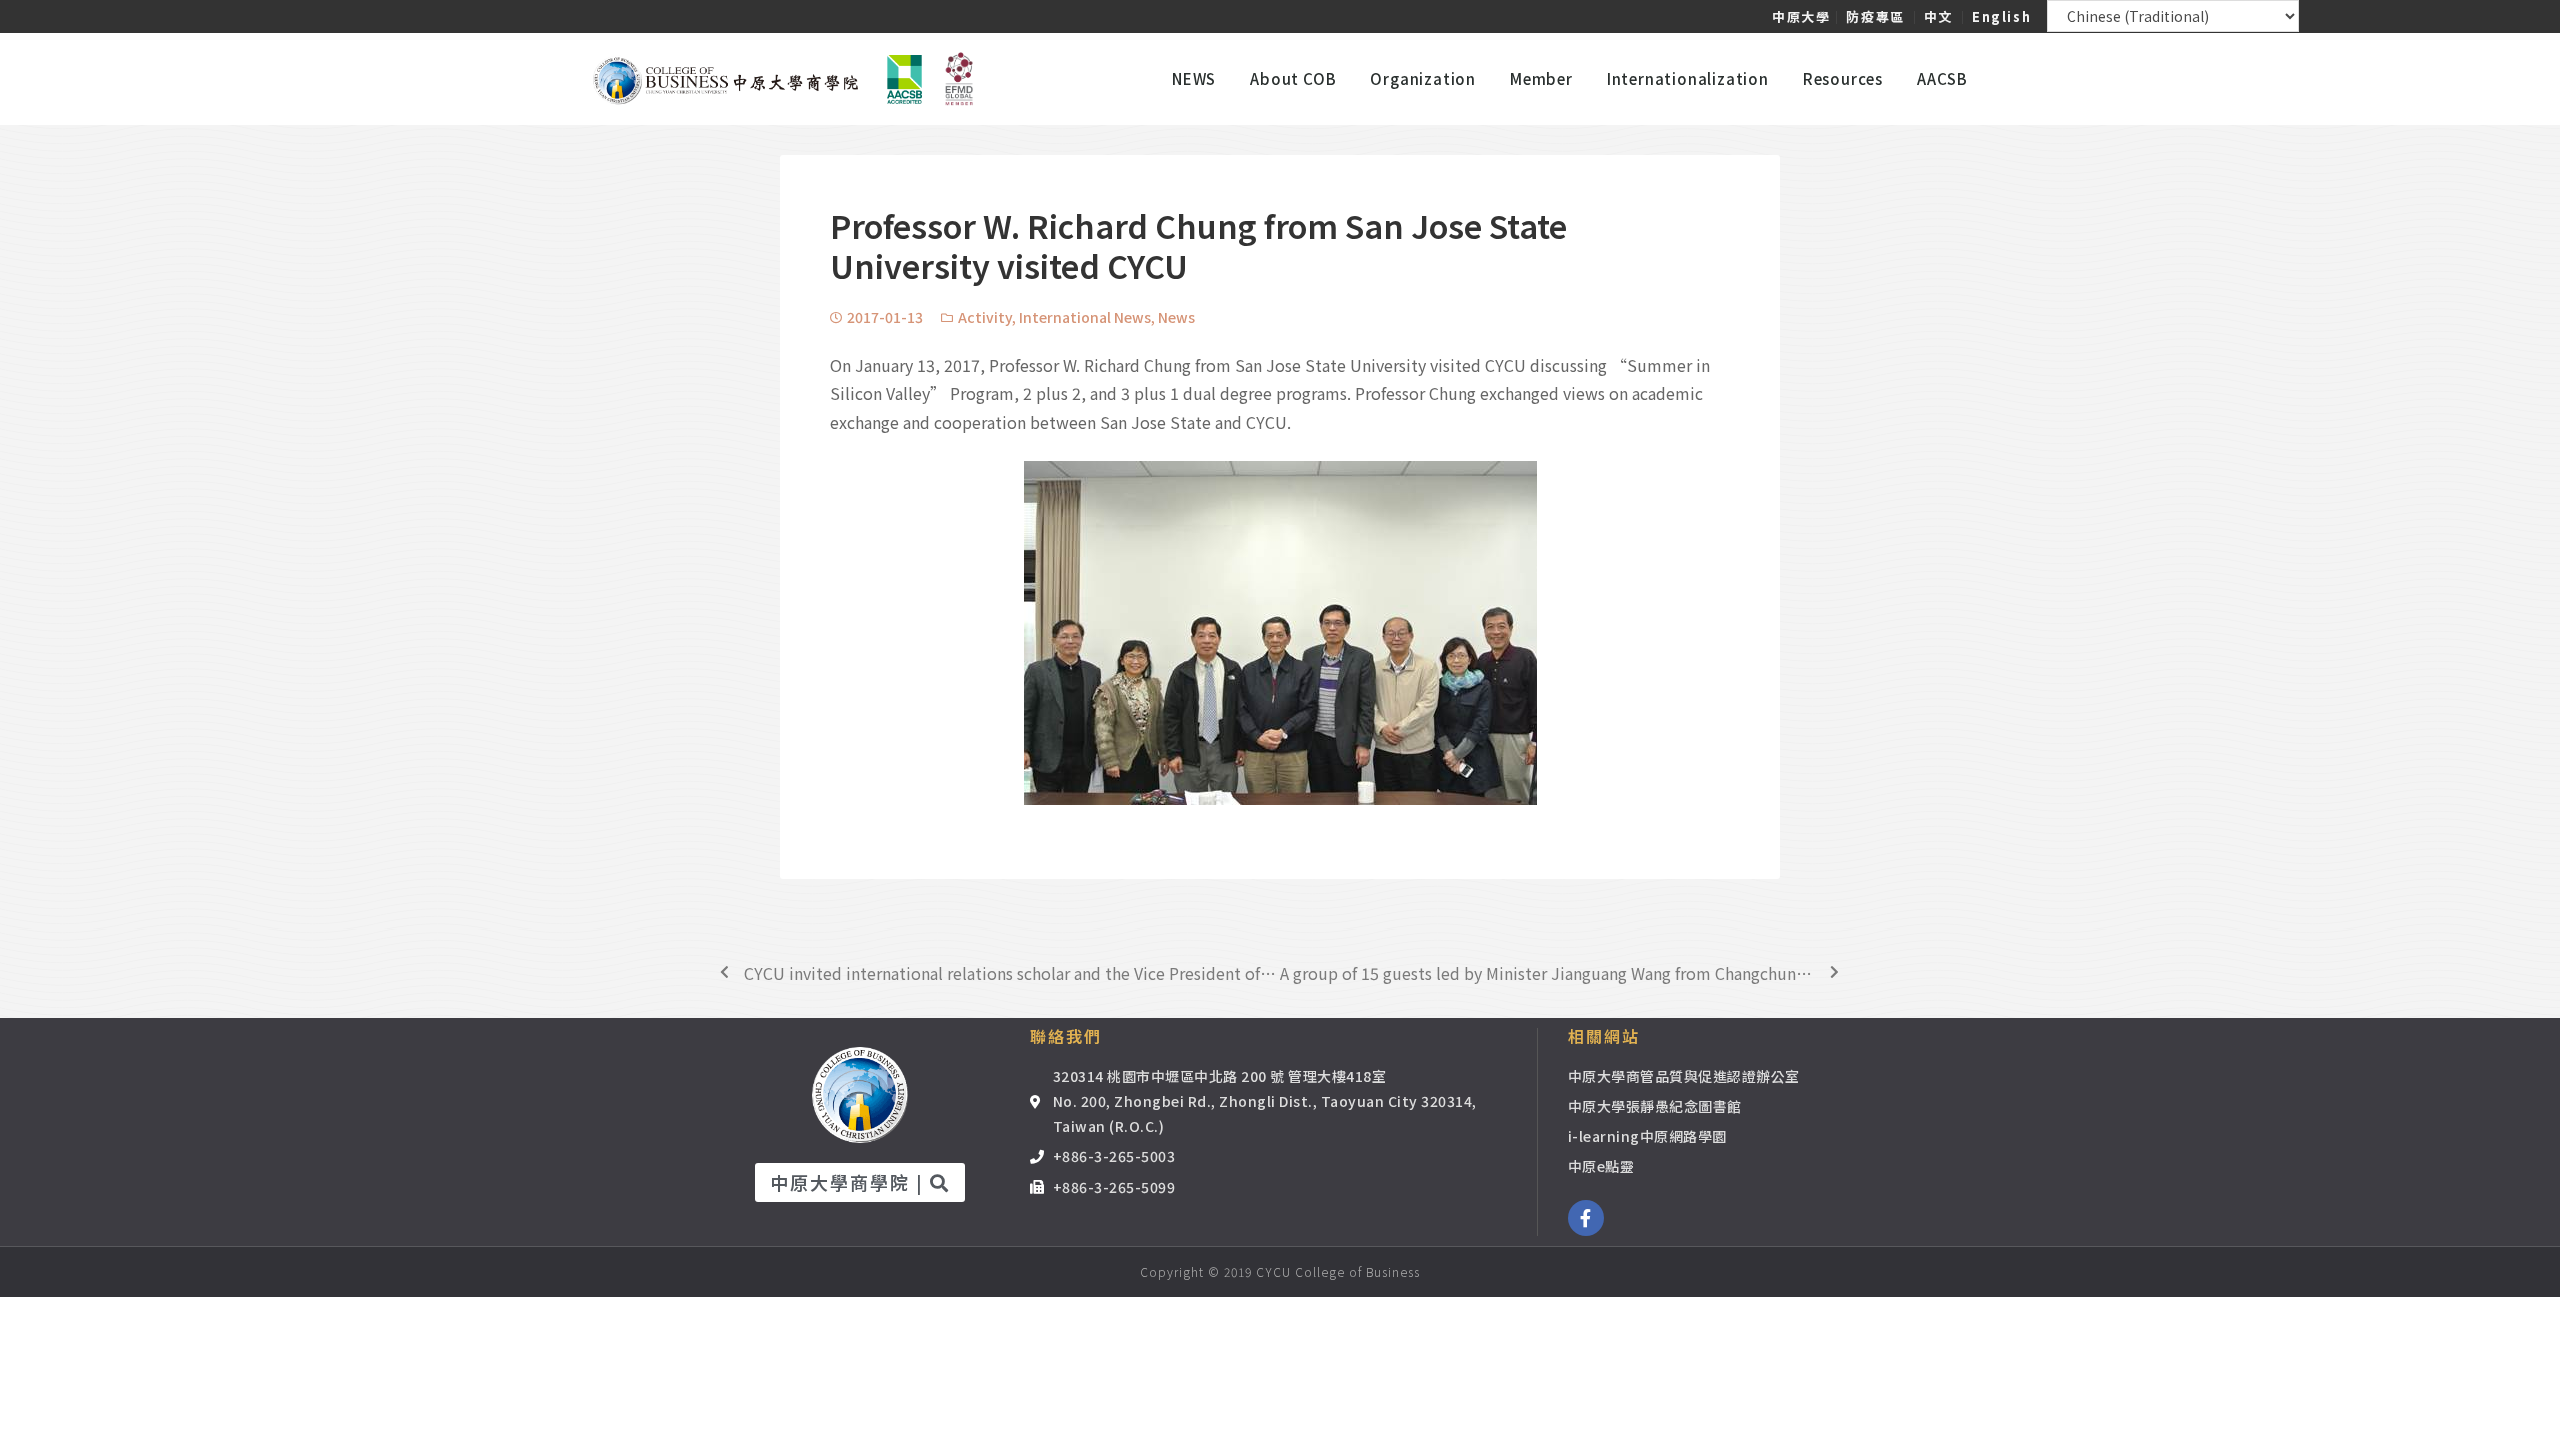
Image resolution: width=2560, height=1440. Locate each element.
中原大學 (1801, 16)
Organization (1423, 78)
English (2001, 16)
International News (1085, 317)
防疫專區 (1875, 16)
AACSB (1942, 78)
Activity (985, 317)
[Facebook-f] (1586, 1218)
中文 (1938, 16)
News (1176, 317)
